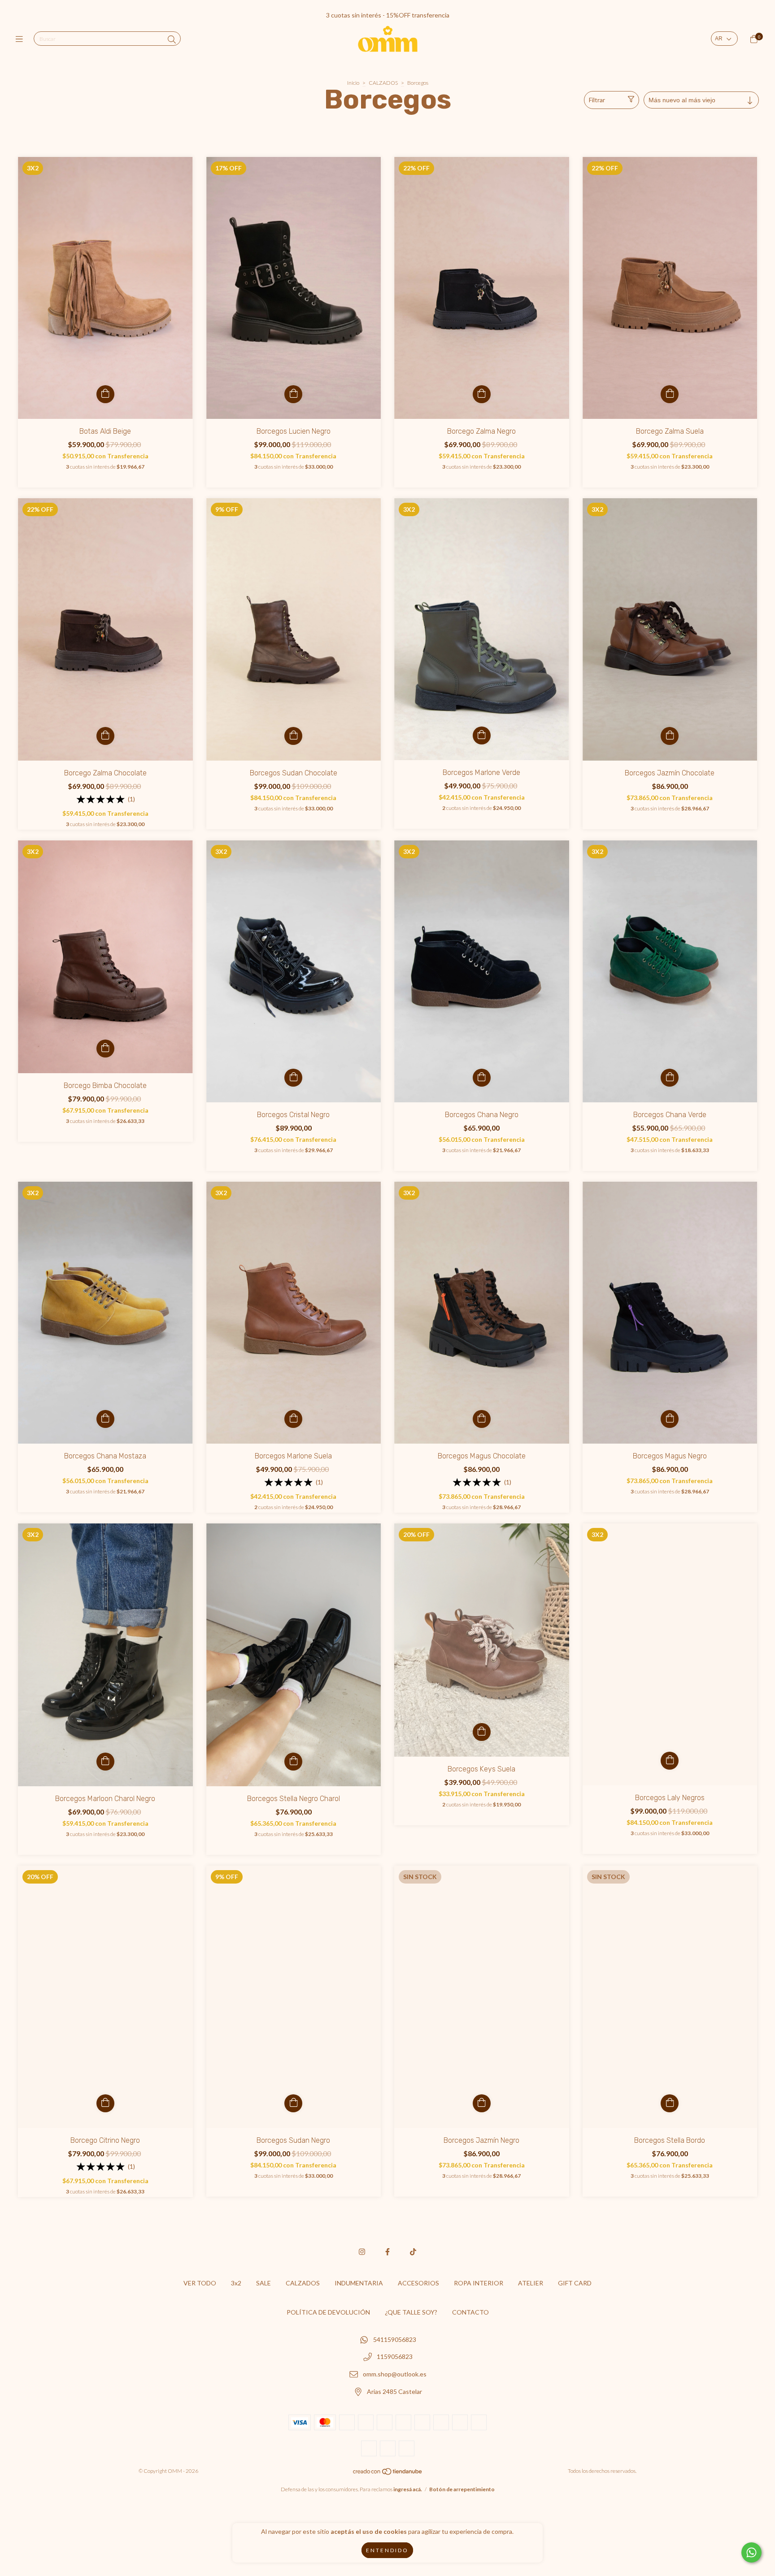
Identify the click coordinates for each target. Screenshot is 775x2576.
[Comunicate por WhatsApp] (751, 2552)
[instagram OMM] (362, 2252)
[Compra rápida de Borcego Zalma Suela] (670, 394)
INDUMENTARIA (359, 2283)
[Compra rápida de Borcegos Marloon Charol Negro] (105, 1762)
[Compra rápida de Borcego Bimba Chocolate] (105, 1049)
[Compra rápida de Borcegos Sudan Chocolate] (293, 736)
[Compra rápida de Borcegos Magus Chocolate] (482, 1419)
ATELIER (531, 2283)
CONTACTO (470, 2312)
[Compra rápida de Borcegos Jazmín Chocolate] (670, 736)
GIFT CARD (575, 2283)
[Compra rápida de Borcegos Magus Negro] (670, 1419)
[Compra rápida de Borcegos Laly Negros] (670, 1761)
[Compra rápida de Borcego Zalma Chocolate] (105, 736)
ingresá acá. (408, 2489)
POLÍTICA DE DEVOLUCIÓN (328, 2312)
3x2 (236, 2283)
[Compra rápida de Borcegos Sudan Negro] (293, 2103)
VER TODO (200, 2283)
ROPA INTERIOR (479, 2283)
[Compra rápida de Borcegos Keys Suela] (482, 1732)
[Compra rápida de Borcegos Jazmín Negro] (482, 2103)
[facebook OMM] (387, 2252)
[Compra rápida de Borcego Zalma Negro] (482, 394)
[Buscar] (172, 39)
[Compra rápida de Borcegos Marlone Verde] (482, 735)
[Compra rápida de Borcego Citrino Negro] (105, 2103)
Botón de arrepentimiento (462, 2489)
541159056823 (395, 2339)
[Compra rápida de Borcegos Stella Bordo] (670, 2103)
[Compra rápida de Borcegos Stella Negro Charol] (293, 1762)
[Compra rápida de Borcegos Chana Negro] (482, 1078)
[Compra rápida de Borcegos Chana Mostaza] (105, 1419)
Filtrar (597, 100)
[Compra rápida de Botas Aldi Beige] (105, 394)
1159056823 (395, 2357)
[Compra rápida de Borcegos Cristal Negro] (293, 1078)
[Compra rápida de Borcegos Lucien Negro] (293, 394)
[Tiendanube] (388, 2474)
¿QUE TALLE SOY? (411, 2312)
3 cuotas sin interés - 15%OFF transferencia (388, 15)
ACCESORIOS (418, 2283)
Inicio (353, 83)
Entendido (387, 2550)
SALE (263, 2283)
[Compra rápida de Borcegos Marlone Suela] (293, 1419)
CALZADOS (383, 83)
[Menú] (21, 39)
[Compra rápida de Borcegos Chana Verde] (670, 1078)
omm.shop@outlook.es (395, 2374)
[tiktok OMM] (413, 2252)
